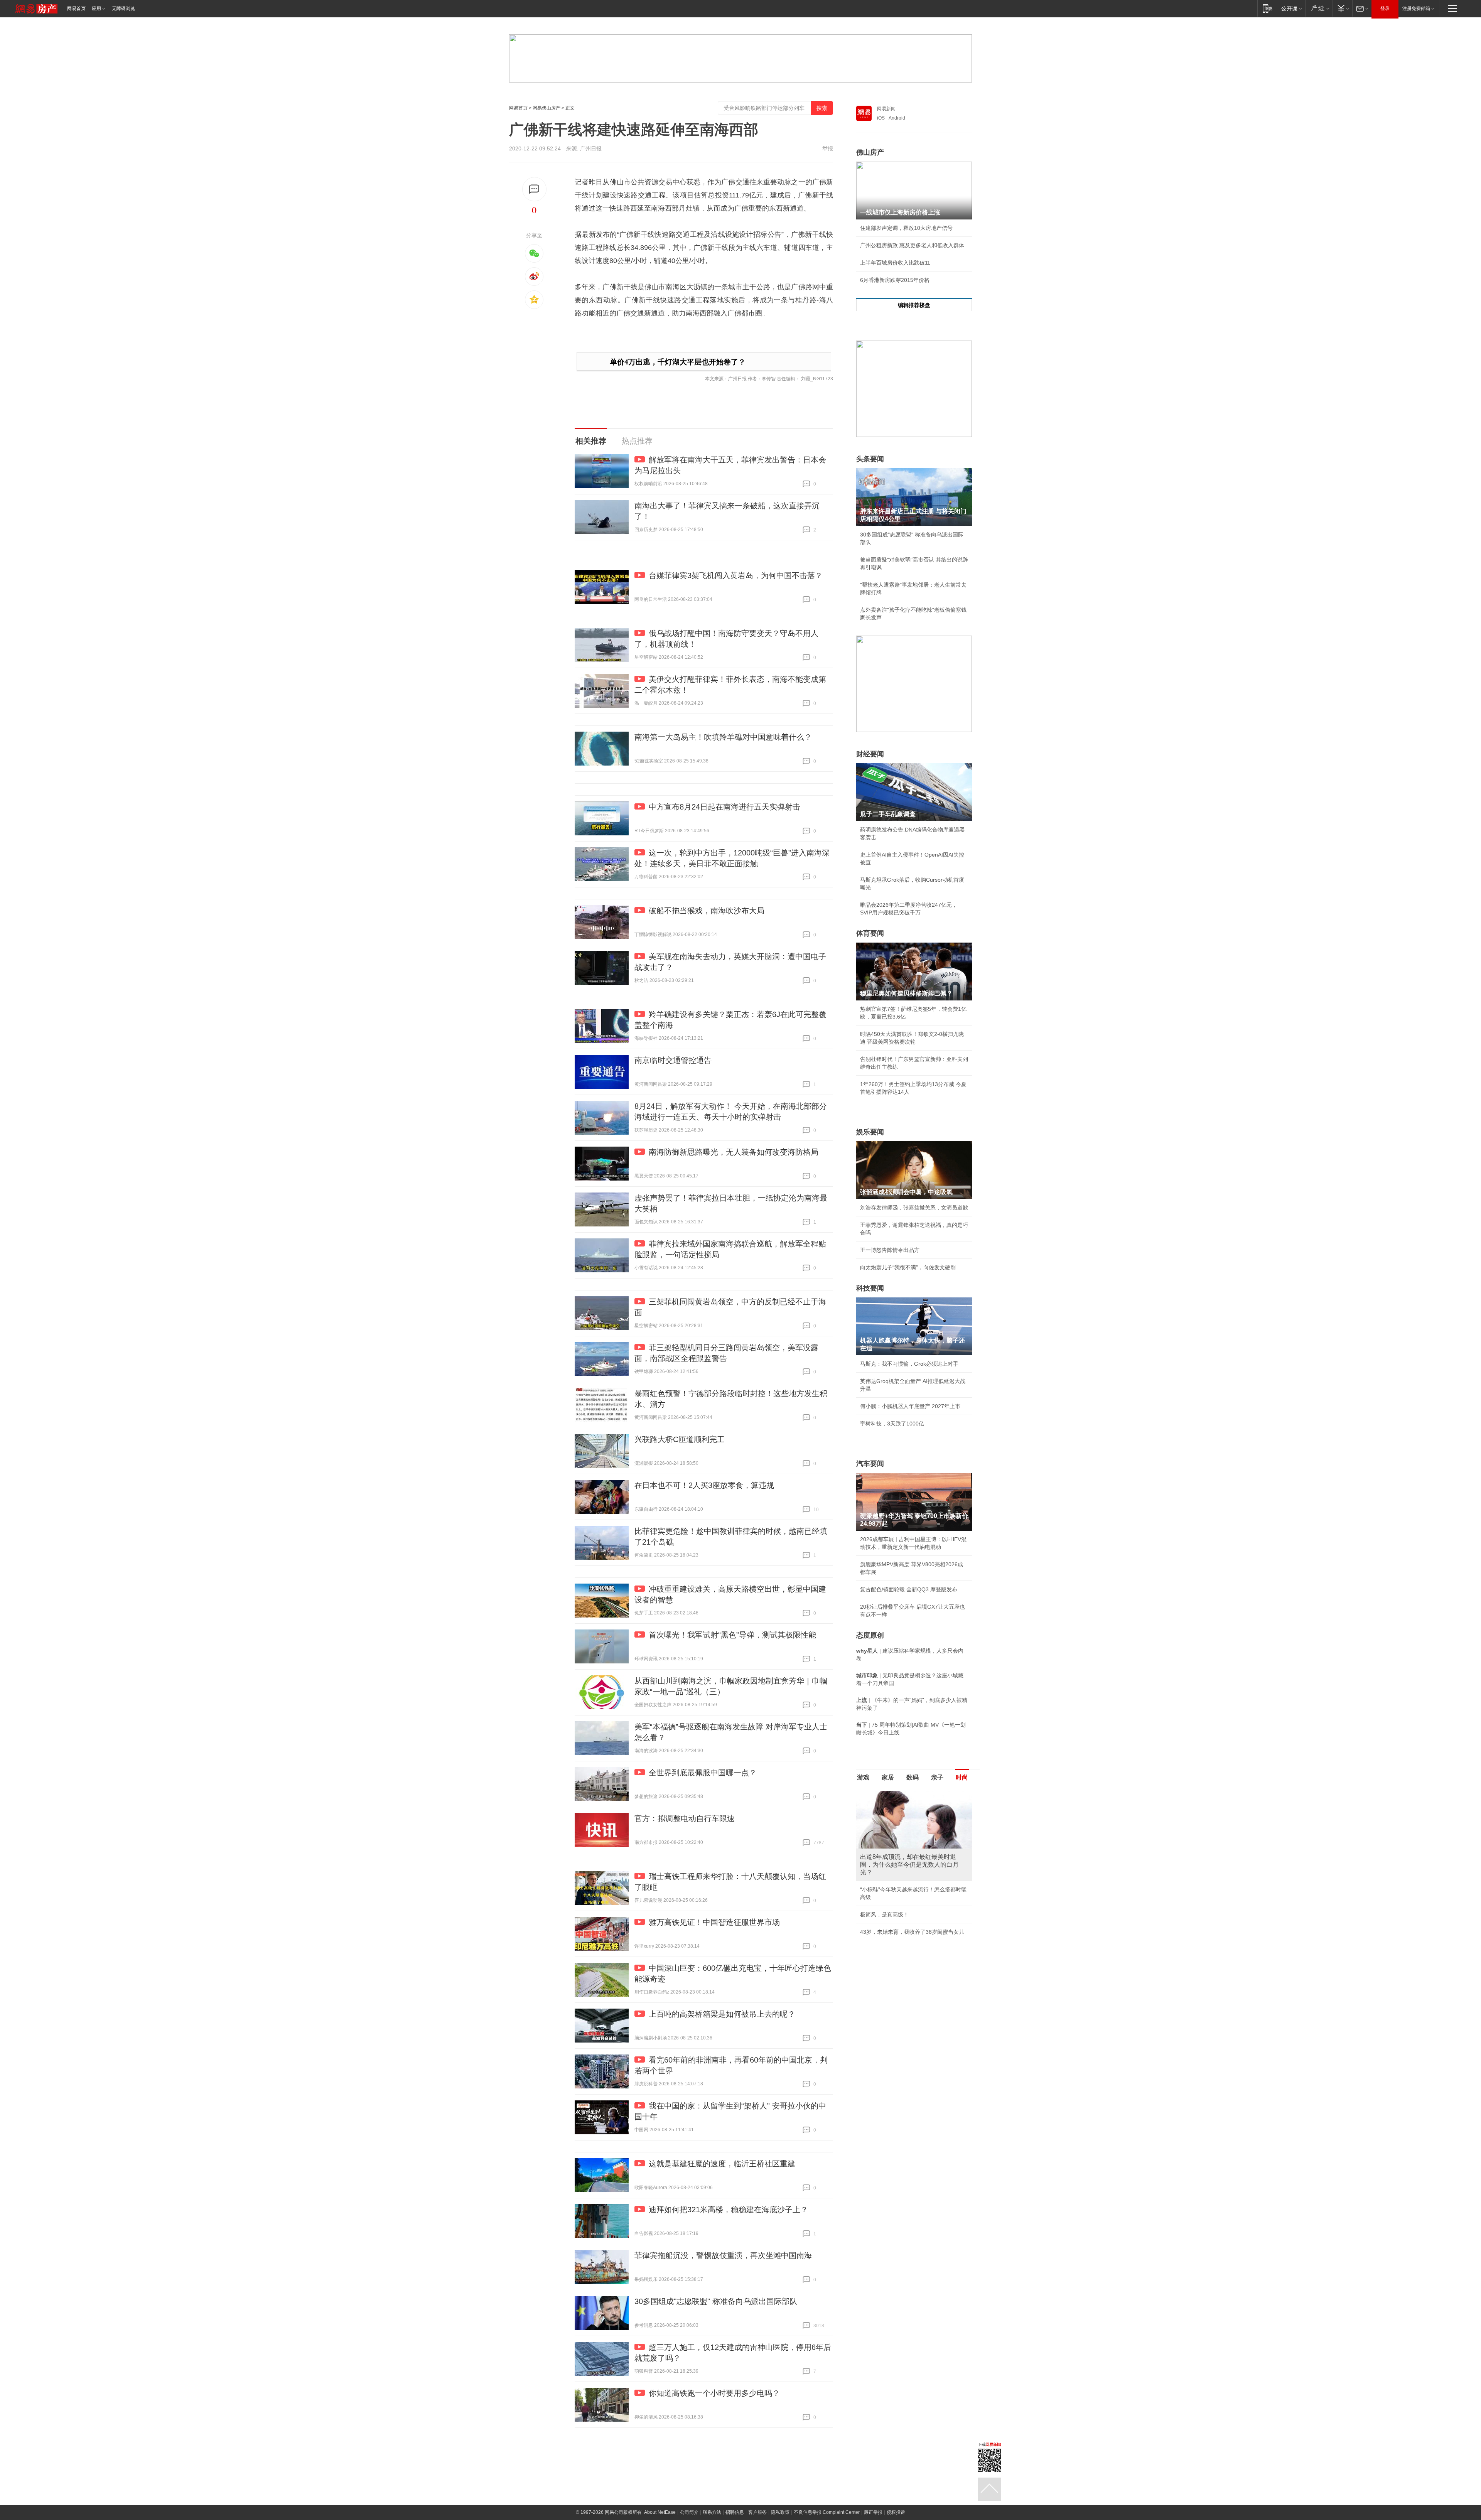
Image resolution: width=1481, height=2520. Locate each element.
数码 (913, 1777)
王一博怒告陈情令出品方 (890, 1250)
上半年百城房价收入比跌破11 (895, 263)
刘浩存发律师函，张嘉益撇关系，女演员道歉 (914, 1208)
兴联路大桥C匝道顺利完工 (680, 1439)
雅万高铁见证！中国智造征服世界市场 (714, 1922)
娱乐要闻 (870, 1132)
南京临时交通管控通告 (673, 1060)
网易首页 (76, 8)
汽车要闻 (870, 1464)
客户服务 (757, 2512)
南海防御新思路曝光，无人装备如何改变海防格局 (734, 1152)
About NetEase (660, 2512)
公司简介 (689, 2512)
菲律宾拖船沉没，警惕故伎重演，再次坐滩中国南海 (723, 2255)
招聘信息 (735, 2512)
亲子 (937, 1777)
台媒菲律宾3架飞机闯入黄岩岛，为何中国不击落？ (736, 575)
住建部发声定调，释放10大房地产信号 (906, 228)
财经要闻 (870, 754)
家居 (888, 1777)
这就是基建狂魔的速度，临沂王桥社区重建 (722, 2164)
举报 (828, 148)
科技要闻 (870, 1288)
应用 (96, 8)
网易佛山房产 (547, 108)
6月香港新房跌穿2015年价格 (895, 280)
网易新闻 (886, 109)
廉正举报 (873, 2512)
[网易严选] (1319, 8)
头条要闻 (870, 459)
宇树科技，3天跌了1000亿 (892, 1424)
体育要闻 (870, 933)
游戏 (863, 1777)
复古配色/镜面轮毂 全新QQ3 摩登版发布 (909, 1589)
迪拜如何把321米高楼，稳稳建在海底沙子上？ (728, 2210)
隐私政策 (780, 2512)
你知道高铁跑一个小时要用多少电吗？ (714, 2393)
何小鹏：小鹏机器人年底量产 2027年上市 (910, 1406)
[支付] (1342, 8)
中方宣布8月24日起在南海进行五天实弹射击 (724, 807)
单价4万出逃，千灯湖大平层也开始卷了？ (678, 362)
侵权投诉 (896, 2512)
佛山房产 (870, 152)
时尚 (962, 1777)
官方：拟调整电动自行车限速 (685, 1818)
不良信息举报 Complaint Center (827, 2512)
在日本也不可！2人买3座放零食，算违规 (704, 1485)
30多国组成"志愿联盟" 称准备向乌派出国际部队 (716, 2301)
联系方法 (712, 2512)
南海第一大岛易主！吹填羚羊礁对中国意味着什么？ (723, 737)
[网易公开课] (1291, 8)
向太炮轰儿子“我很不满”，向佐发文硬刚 (908, 1267)
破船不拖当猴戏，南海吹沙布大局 (707, 911)
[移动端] (1268, 8)
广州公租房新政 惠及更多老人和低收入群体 (912, 245)
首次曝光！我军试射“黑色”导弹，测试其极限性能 (732, 1635)
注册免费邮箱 (1416, 8)
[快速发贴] (534, 189)
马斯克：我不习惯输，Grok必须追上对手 (909, 1364)
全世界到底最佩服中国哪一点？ (703, 1773)
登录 (1385, 8)
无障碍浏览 (123, 8)
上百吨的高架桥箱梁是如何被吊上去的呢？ (722, 2014)
